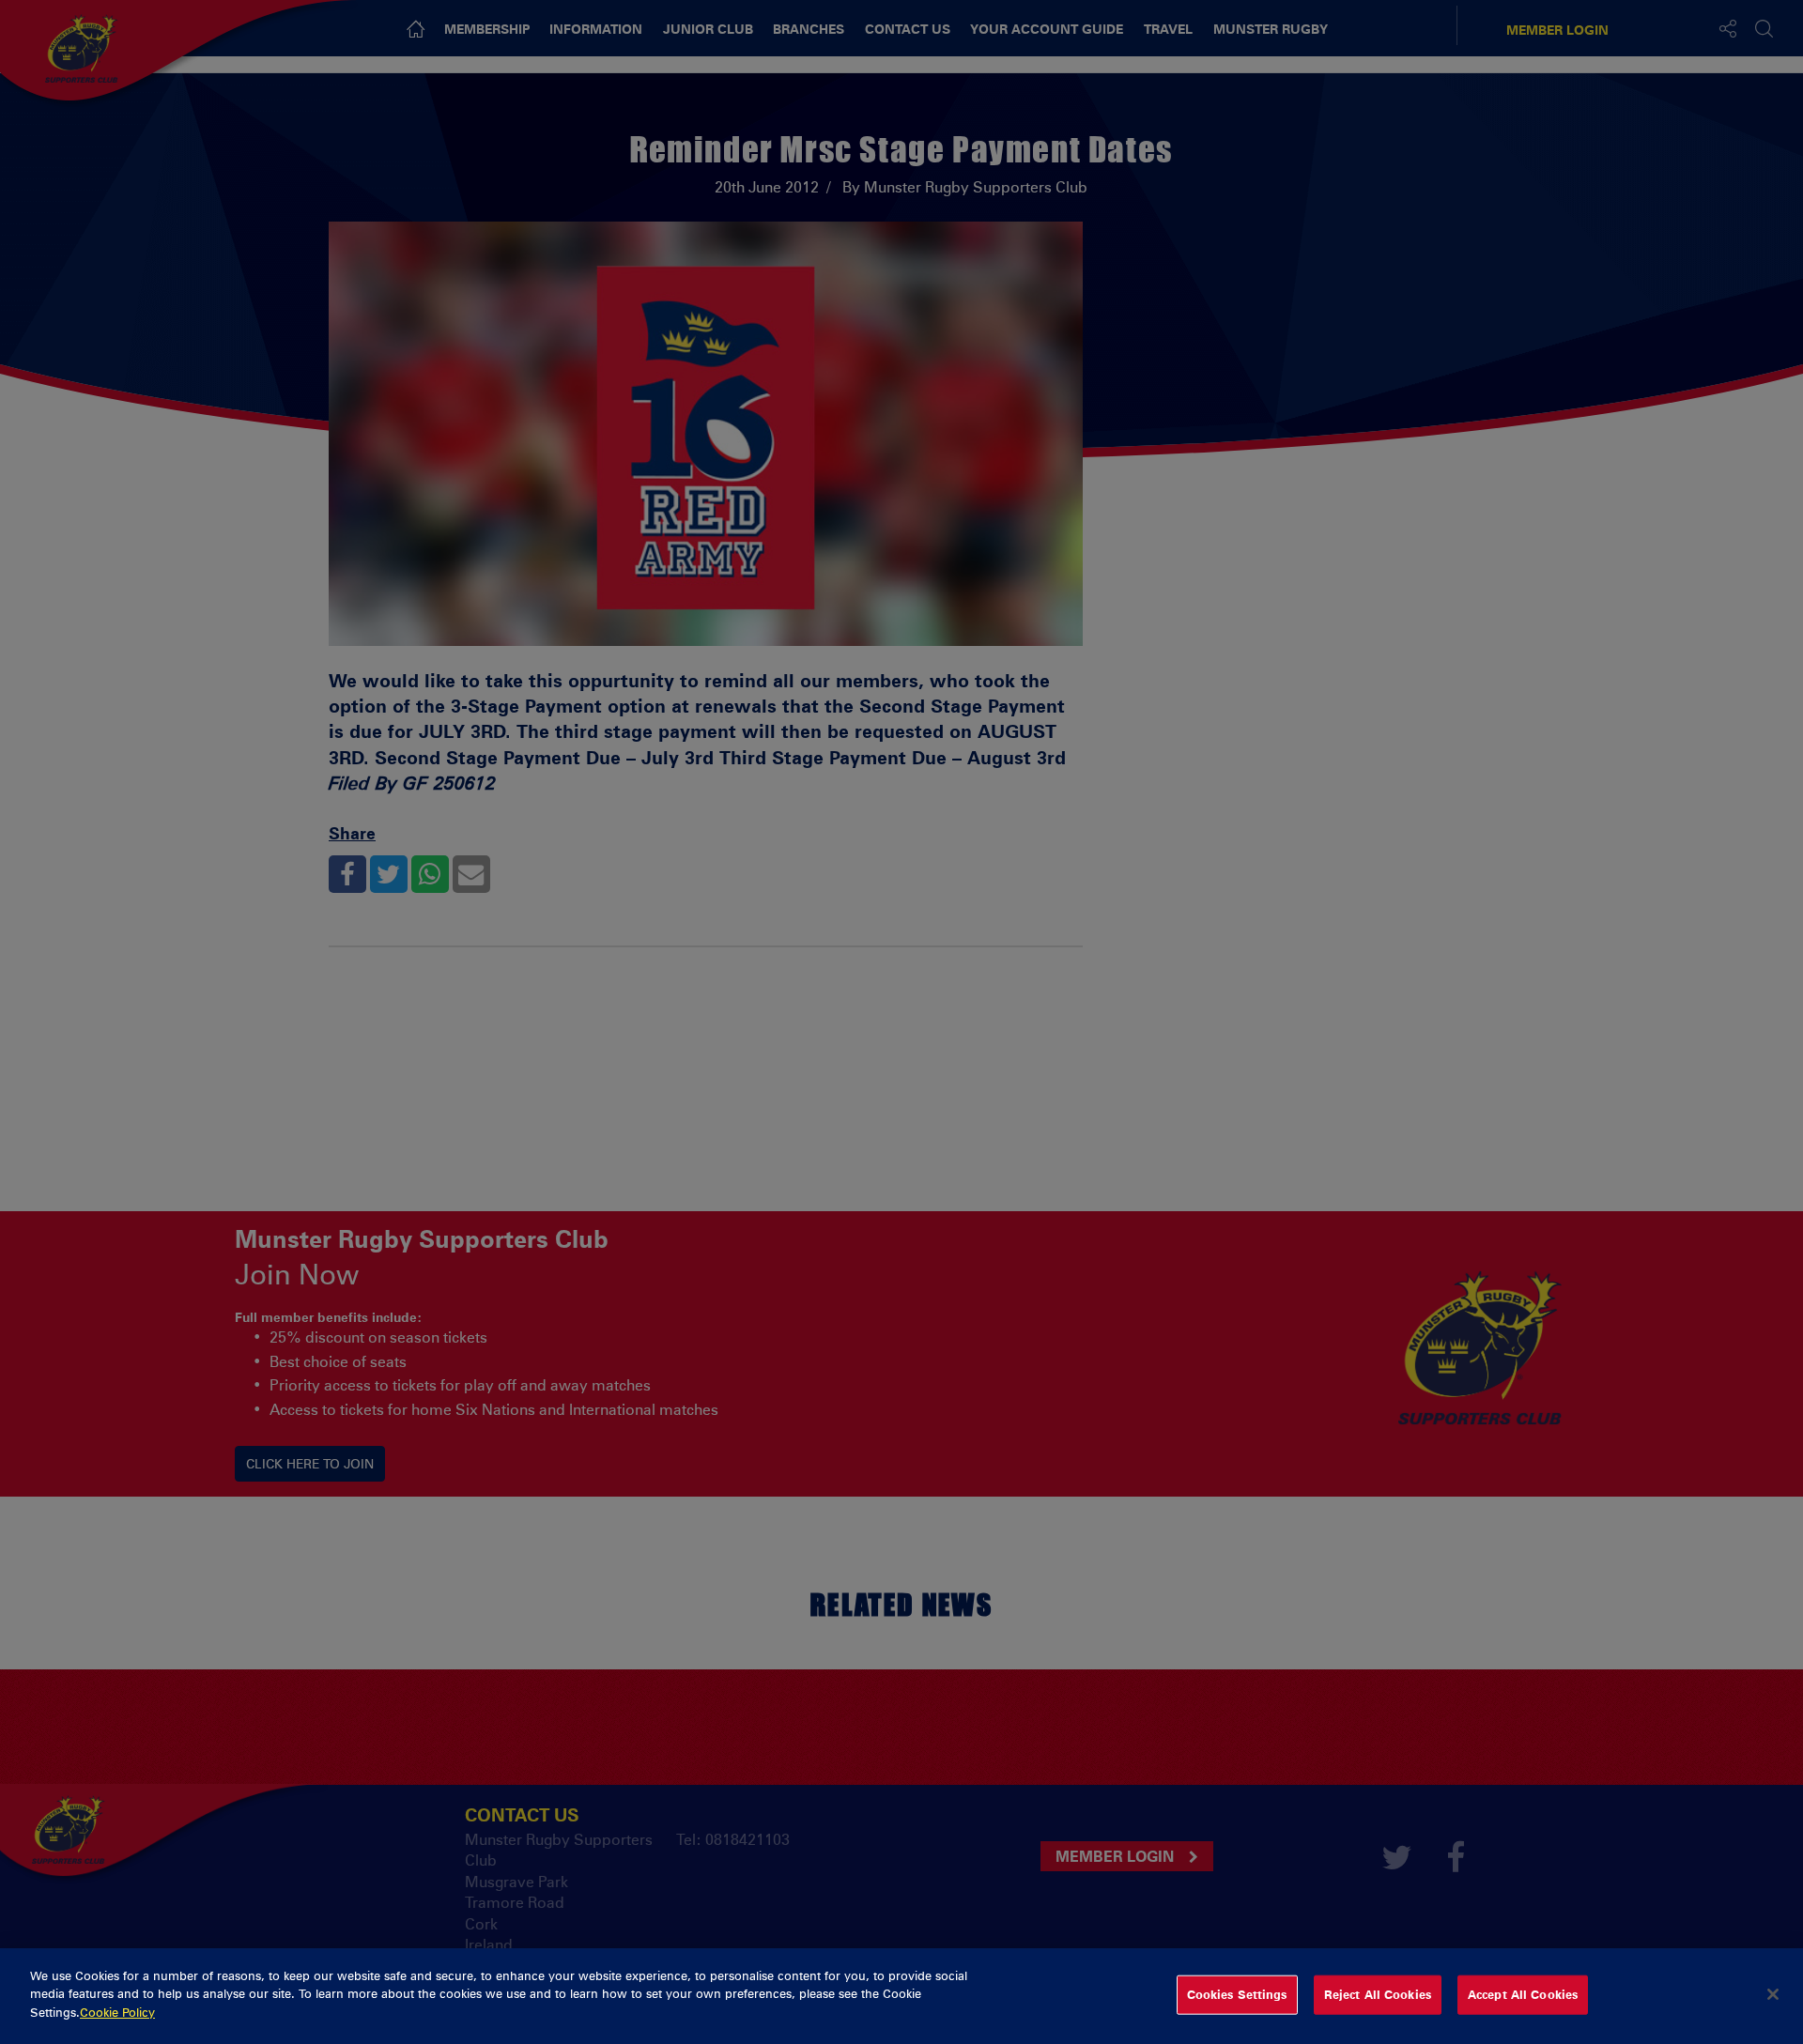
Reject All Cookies (1378, 1994)
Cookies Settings (1237, 1994)
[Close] (1773, 1994)
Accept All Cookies (1523, 1994)
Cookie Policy (117, 2012)
